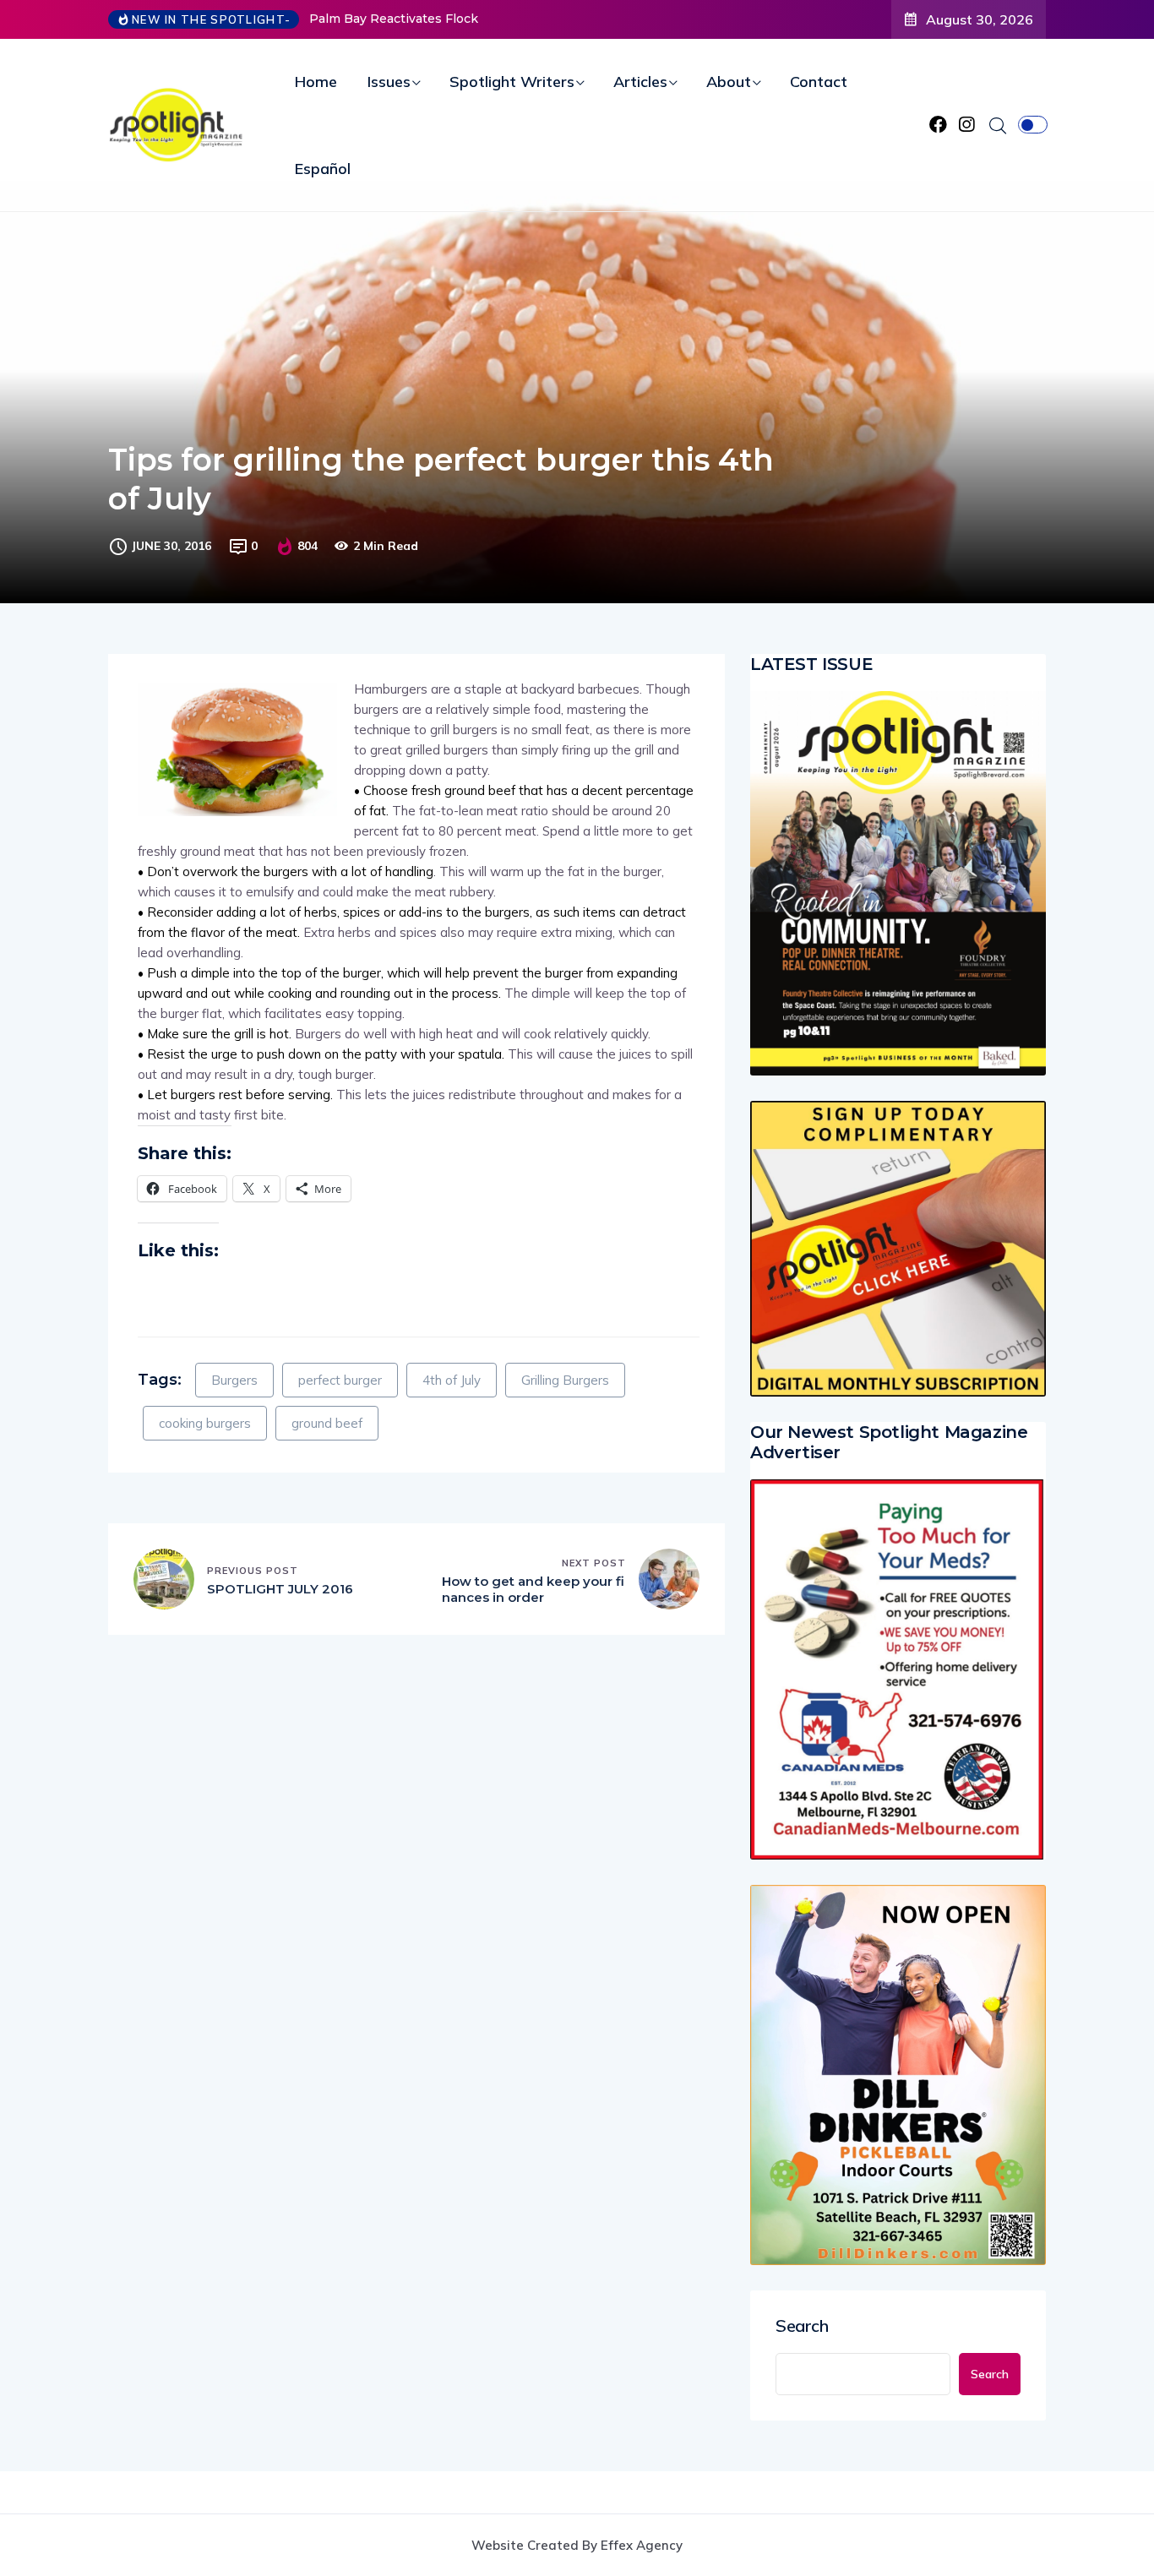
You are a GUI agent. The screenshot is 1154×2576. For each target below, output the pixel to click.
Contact (819, 82)
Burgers (234, 1380)
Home (316, 82)
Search (802, 2326)
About (729, 82)
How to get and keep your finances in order (533, 1590)
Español (323, 169)
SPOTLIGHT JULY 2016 (280, 1589)
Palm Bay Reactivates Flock (394, 19)
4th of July (452, 1380)
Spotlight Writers (512, 82)
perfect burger (340, 1380)
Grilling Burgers (565, 1380)
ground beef (327, 1423)
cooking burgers (205, 1423)
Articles (640, 82)
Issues (389, 82)
